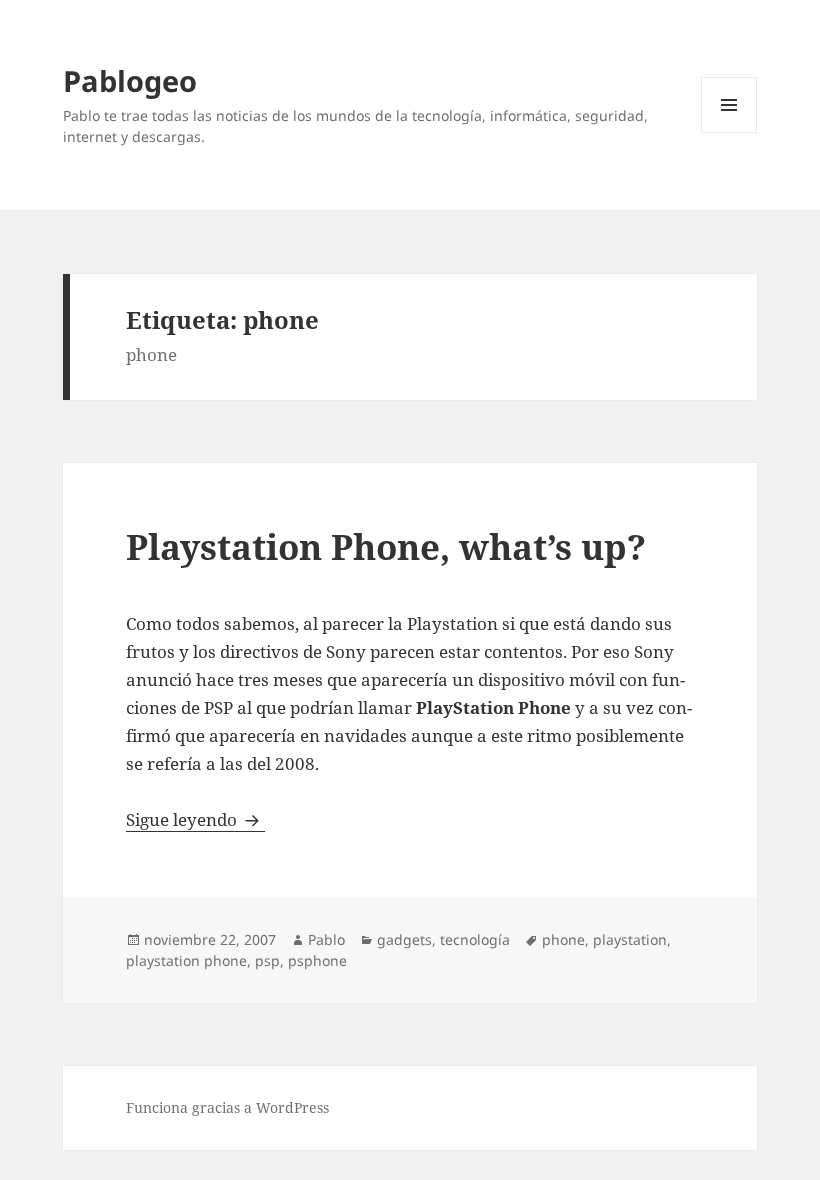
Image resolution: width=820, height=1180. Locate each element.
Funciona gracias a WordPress (227, 1107)
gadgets (404, 939)
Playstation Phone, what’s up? (386, 546)
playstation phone (186, 960)
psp (267, 960)
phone (563, 939)
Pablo (326, 939)
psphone (317, 960)
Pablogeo (130, 80)
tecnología (475, 939)
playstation (630, 939)
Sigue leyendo (195, 819)
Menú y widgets (729, 132)
